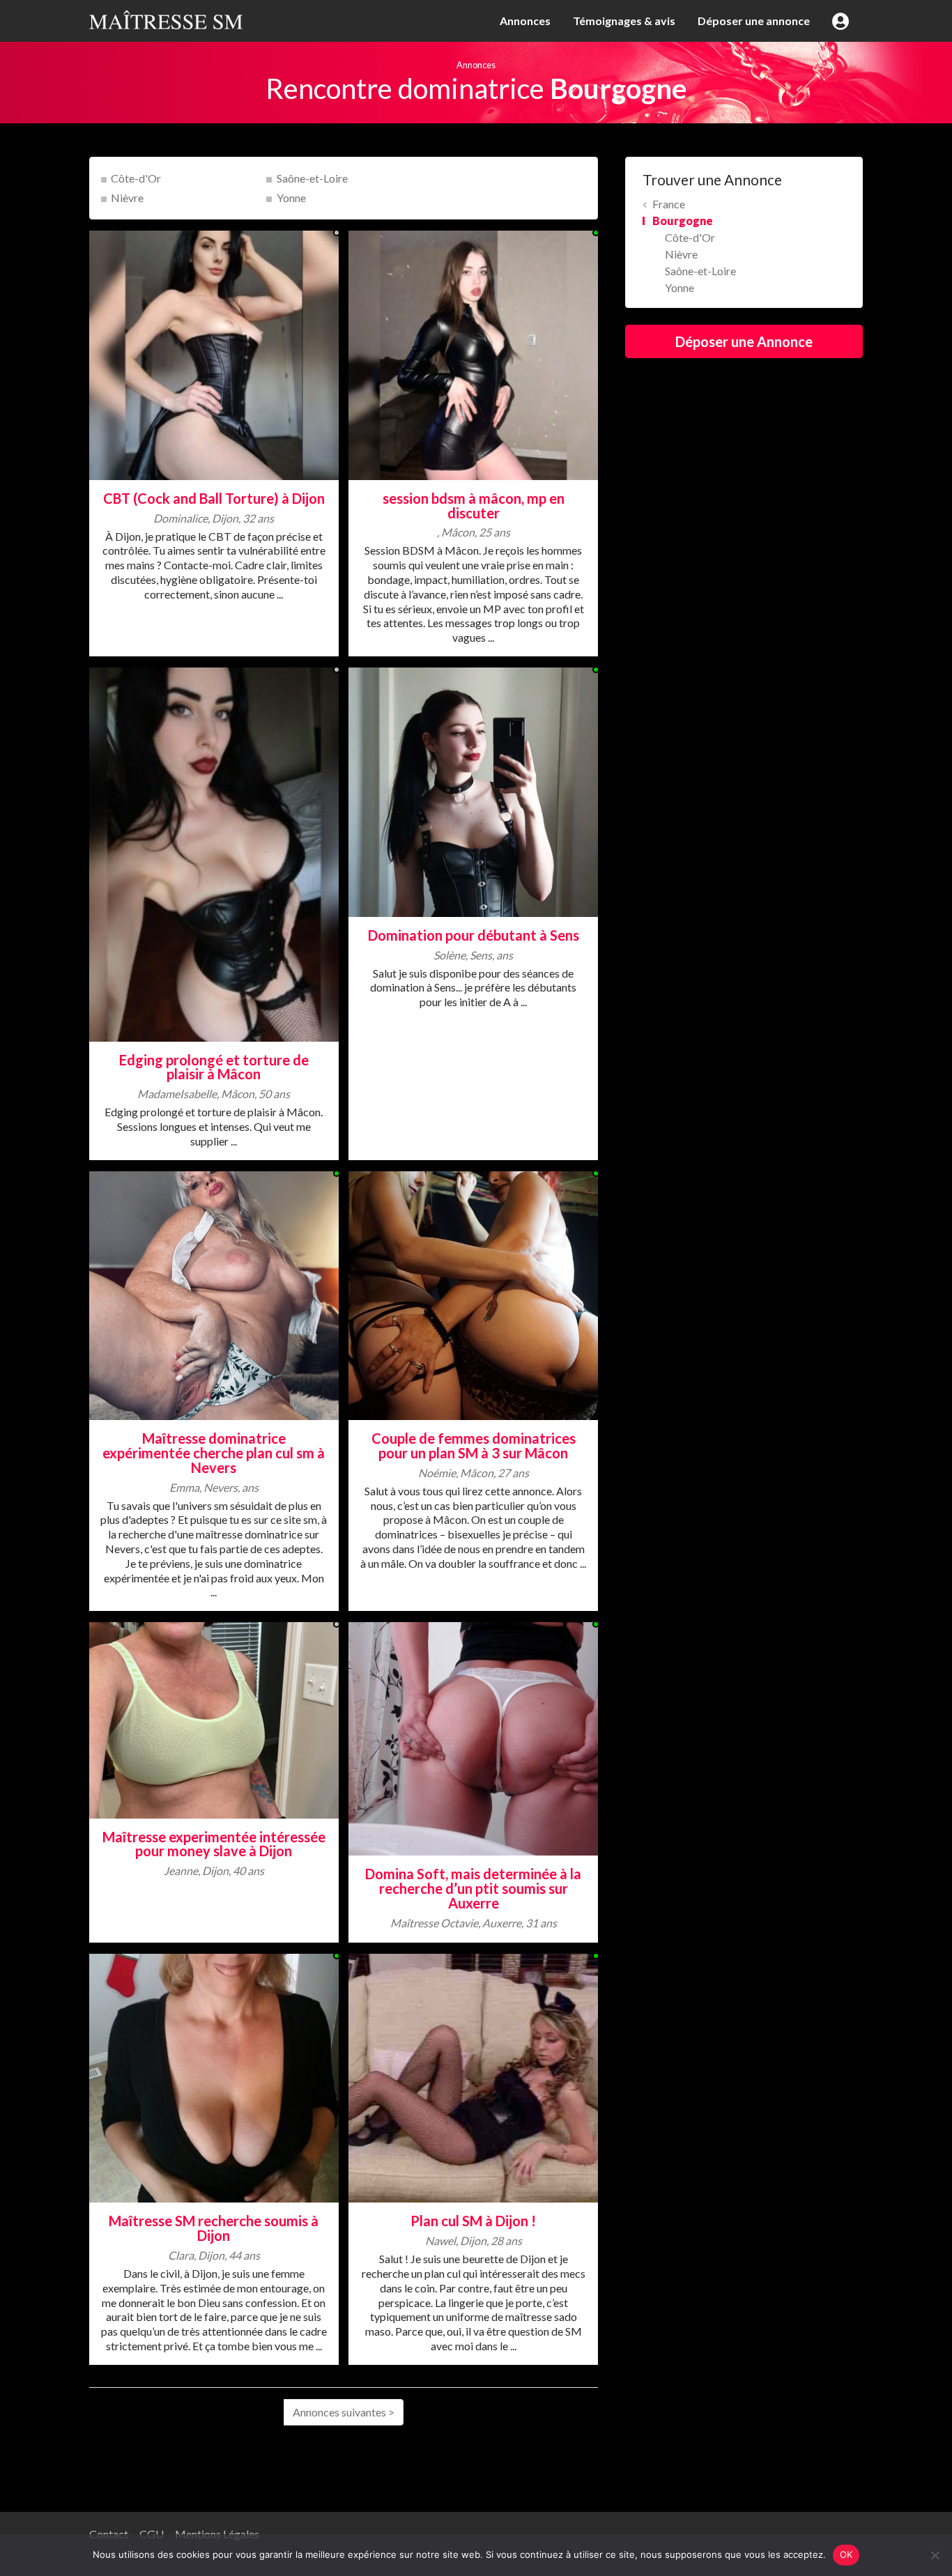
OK (846, 2554)
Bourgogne (683, 221)
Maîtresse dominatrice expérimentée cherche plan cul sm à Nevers (214, 1453)
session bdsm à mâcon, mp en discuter (474, 506)
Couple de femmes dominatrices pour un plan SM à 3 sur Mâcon (474, 1445)
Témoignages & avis (624, 21)
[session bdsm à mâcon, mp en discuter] (473, 354)
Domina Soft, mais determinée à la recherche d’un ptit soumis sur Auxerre (473, 1888)
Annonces (525, 21)
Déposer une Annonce (744, 341)
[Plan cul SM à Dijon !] (473, 2077)
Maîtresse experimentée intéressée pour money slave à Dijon (214, 1844)
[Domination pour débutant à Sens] (473, 790)
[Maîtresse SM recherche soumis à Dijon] (214, 2077)
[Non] (935, 2555)
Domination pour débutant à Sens (474, 935)
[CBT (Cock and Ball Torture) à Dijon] (214, 354)
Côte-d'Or (136, 178)
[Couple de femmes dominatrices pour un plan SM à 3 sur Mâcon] (473, 1294)
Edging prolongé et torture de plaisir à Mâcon (214, 1067)
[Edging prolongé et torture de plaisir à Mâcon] (214, 853)
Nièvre (127, 198)
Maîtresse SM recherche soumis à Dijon (214, 2228)
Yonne (291, 198)
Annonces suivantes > (344, 2412)
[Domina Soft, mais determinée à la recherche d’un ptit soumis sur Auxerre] (473, 1737)
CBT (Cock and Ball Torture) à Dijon (214, 498)
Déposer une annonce (754, 21)
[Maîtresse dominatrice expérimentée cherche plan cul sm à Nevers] (214, 1294)
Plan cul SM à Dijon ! (473, 2221)
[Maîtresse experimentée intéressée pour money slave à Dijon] (214, 1719)
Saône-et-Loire (312, 178)
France (669, 204)
